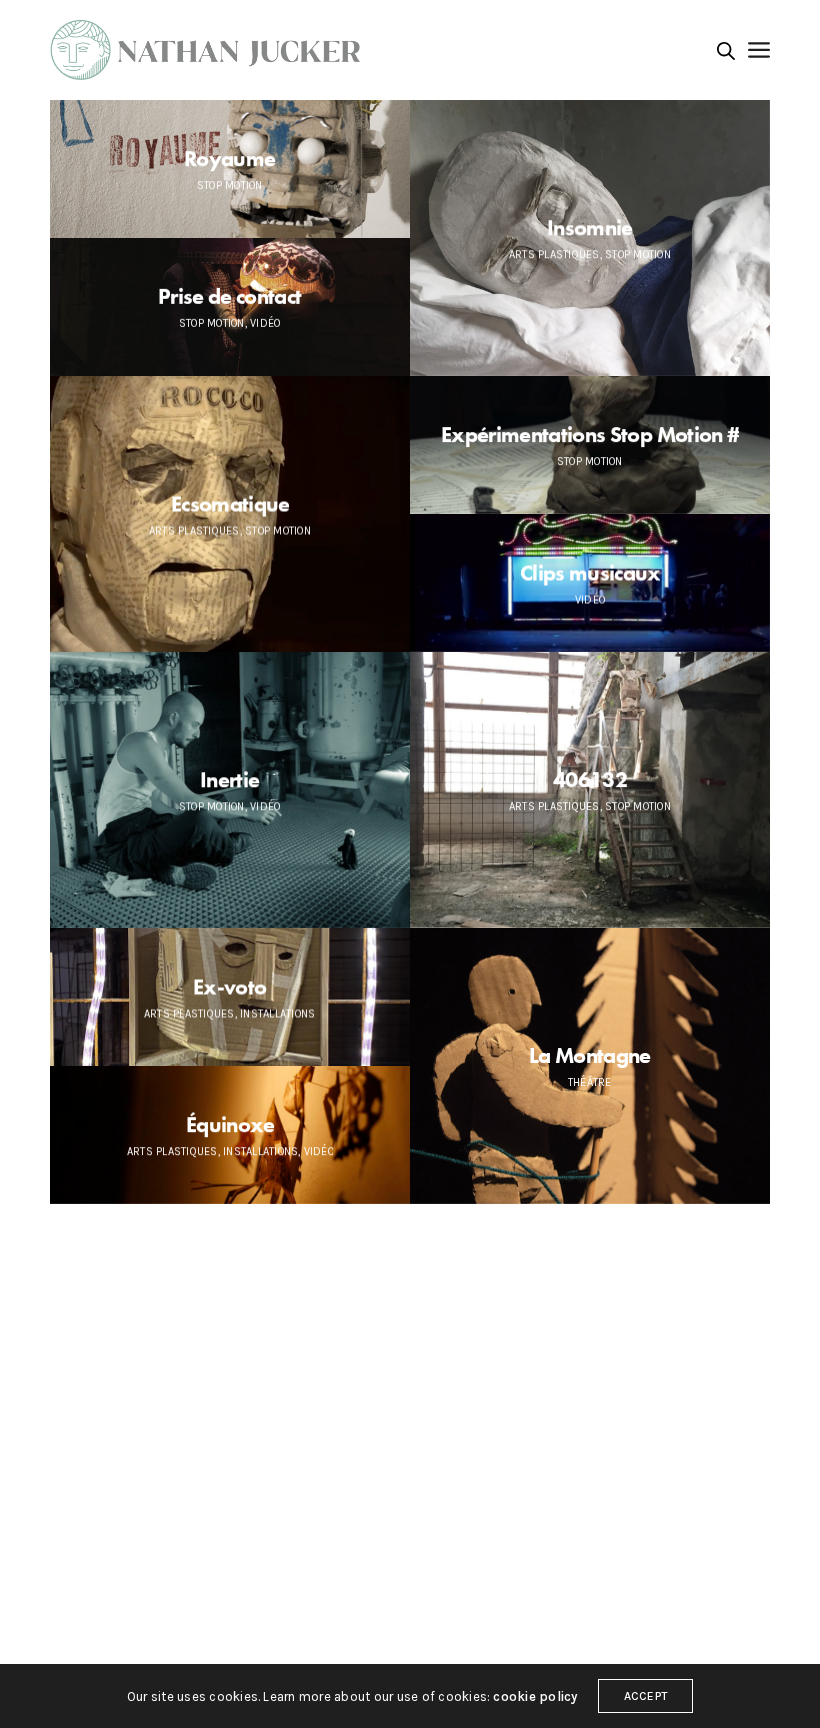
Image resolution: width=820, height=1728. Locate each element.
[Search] (726, 51)
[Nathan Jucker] (210, 50)
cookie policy (535, 1696)
